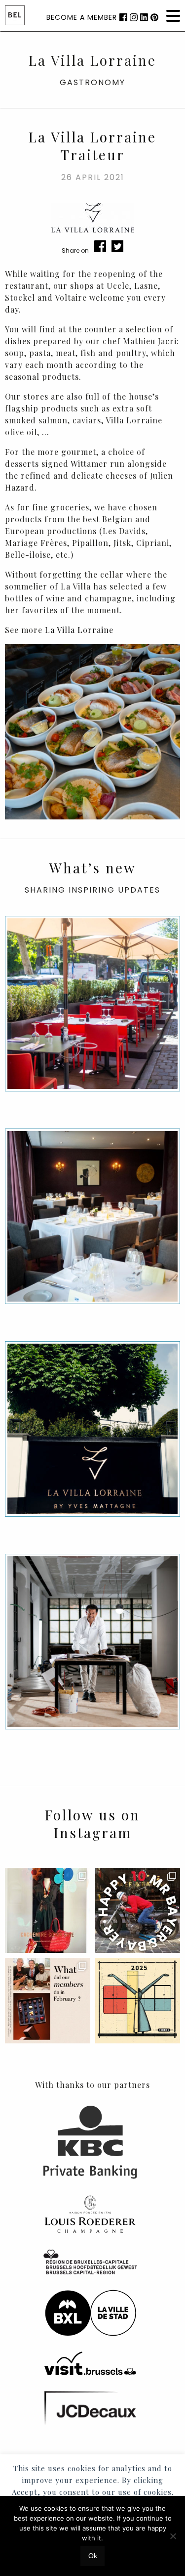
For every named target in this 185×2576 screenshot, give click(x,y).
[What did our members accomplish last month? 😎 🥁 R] (48, 2001)
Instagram (134, 17)
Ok (93, 2556)
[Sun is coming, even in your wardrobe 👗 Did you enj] (48, 1911)
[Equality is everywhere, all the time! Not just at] (138, 2001)
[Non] (173, 2536)
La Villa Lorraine (79, 630)
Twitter (117, 246)
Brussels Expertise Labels (15, 15)
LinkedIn (144, 17)
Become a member (82, 17)
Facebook (123, 17)
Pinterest (154, 17)
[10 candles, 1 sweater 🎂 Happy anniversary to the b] (138, 1911)
